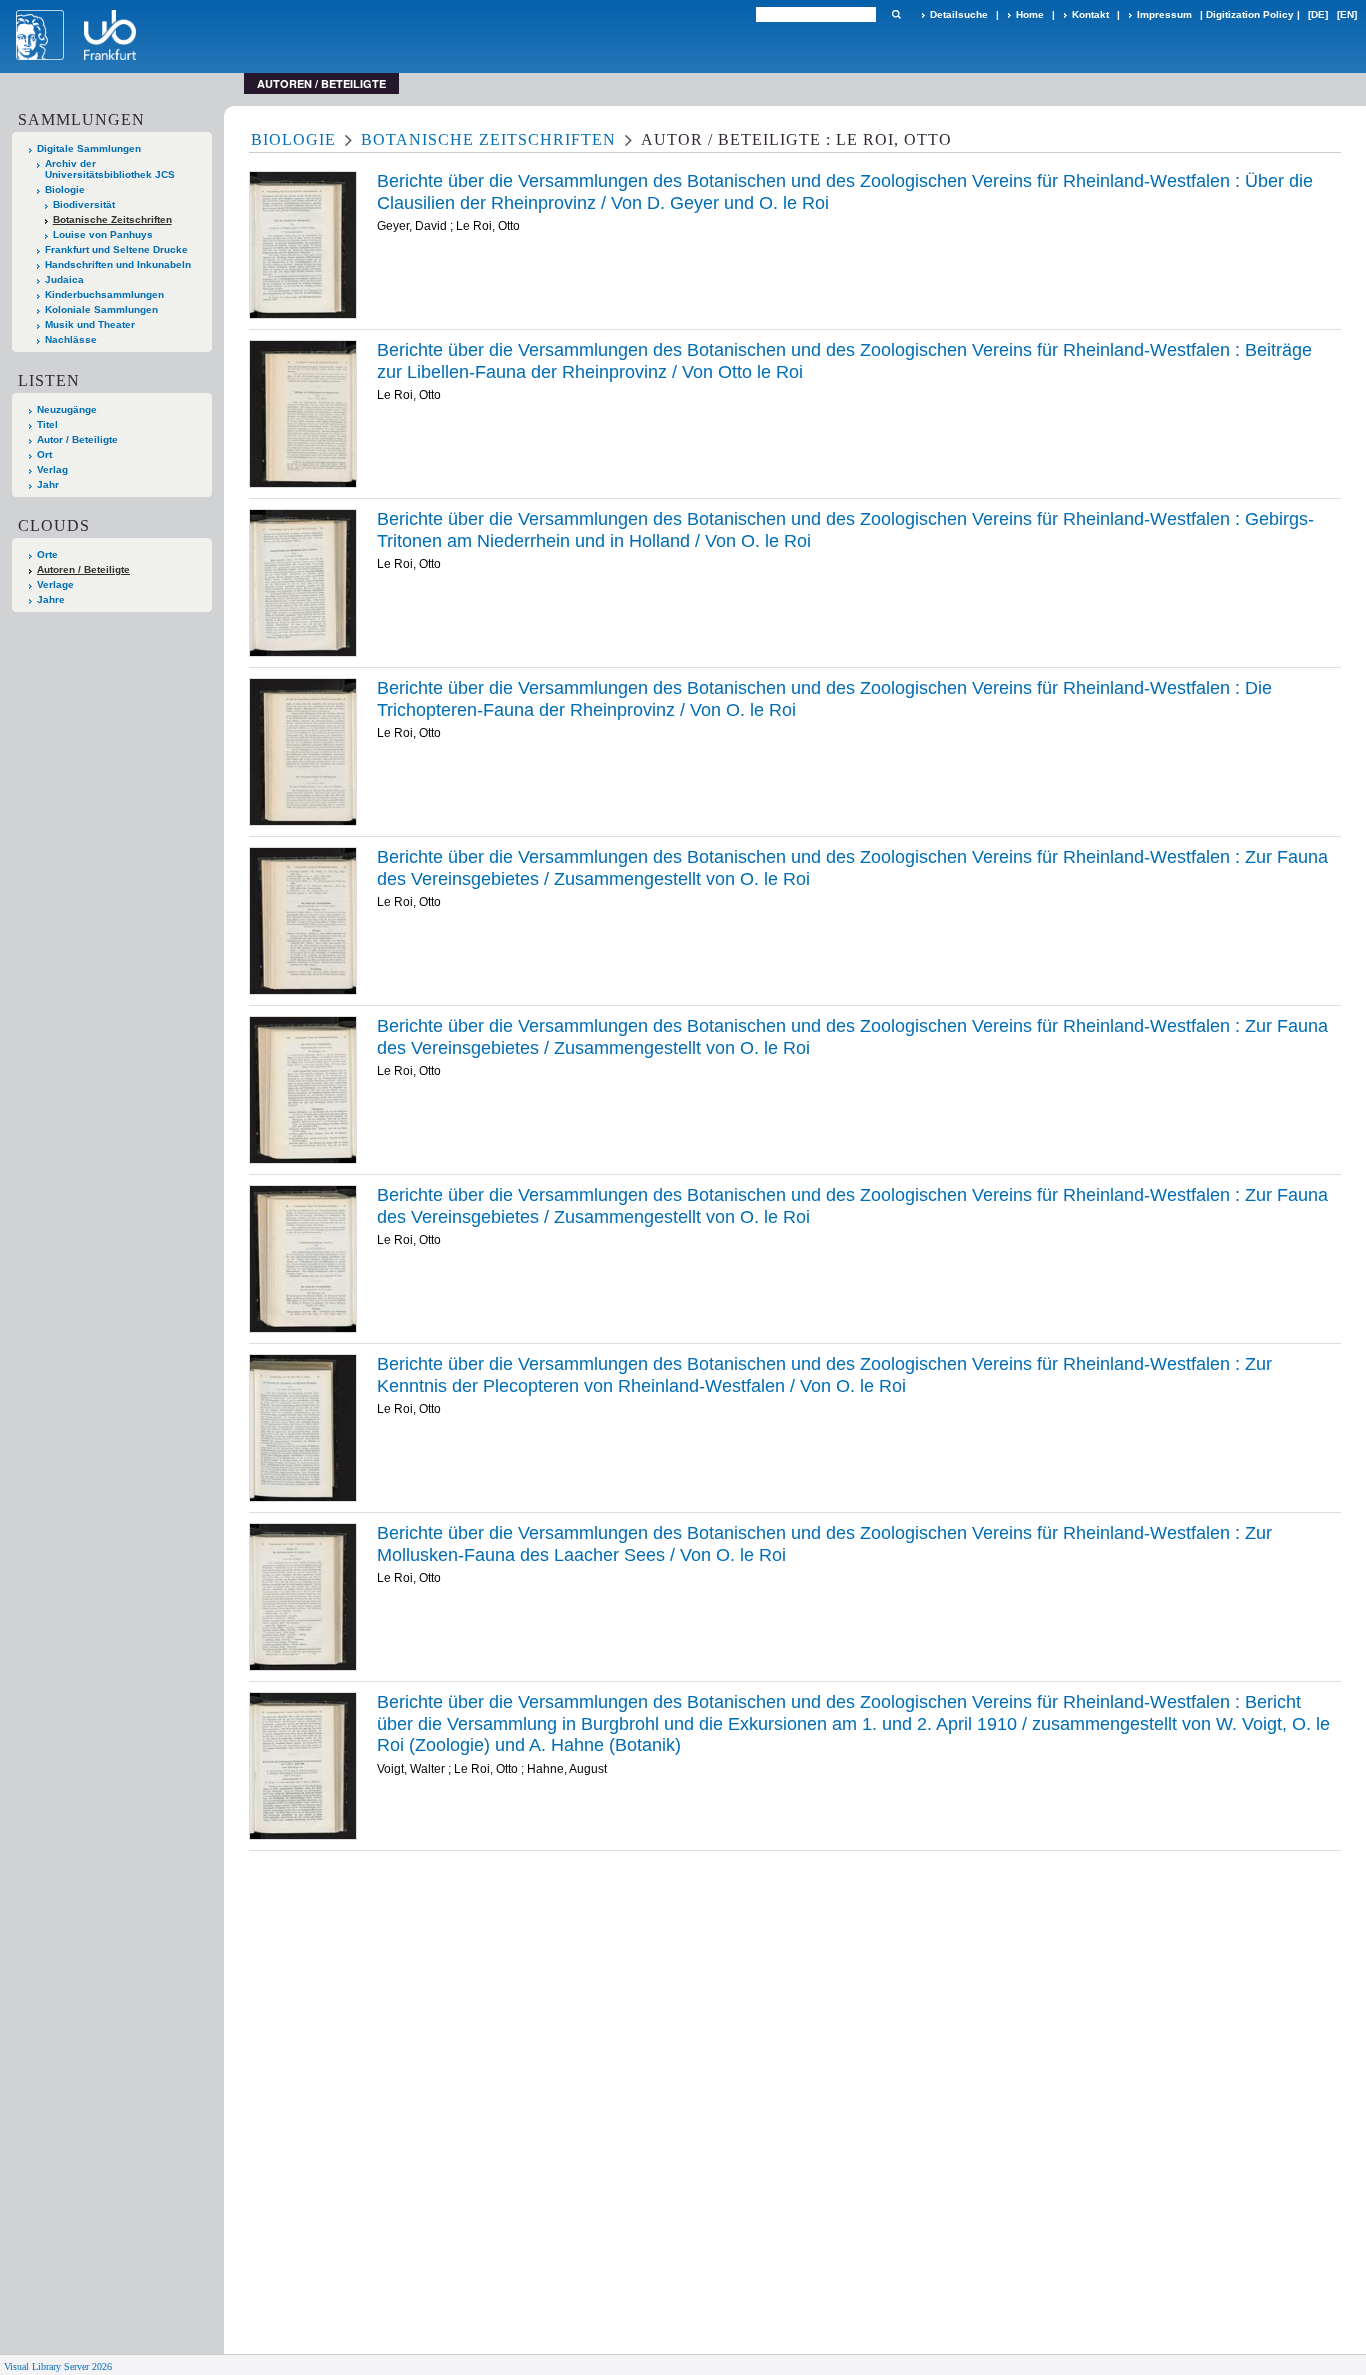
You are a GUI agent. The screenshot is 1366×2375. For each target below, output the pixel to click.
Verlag (52, 469)
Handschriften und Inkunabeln (118, 264)
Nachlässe (71, 339)
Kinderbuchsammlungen (104, 294)
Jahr (48, 484)
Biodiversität (84, 204)
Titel (47, 424)
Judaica (64, 279)
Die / (824, 699)
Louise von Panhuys (103, 234)
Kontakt (1090, 14)
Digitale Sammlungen (89, 148)
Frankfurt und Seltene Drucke (116, 249)
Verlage (55, 584)
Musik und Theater (90, 324)
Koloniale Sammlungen (101, 309)
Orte (47, 554)
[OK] (896, 14)
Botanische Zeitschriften (112, 219)
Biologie (65, 189)
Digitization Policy (1250, 14)
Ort (44, 454)
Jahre (51, 599)
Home (1030, 14)
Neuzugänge (67, 409)
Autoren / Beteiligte (83, 569)
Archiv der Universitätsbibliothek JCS (110, 169)
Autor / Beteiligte (77, 439)
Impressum (1164, 14)
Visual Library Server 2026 (58, 2366)
